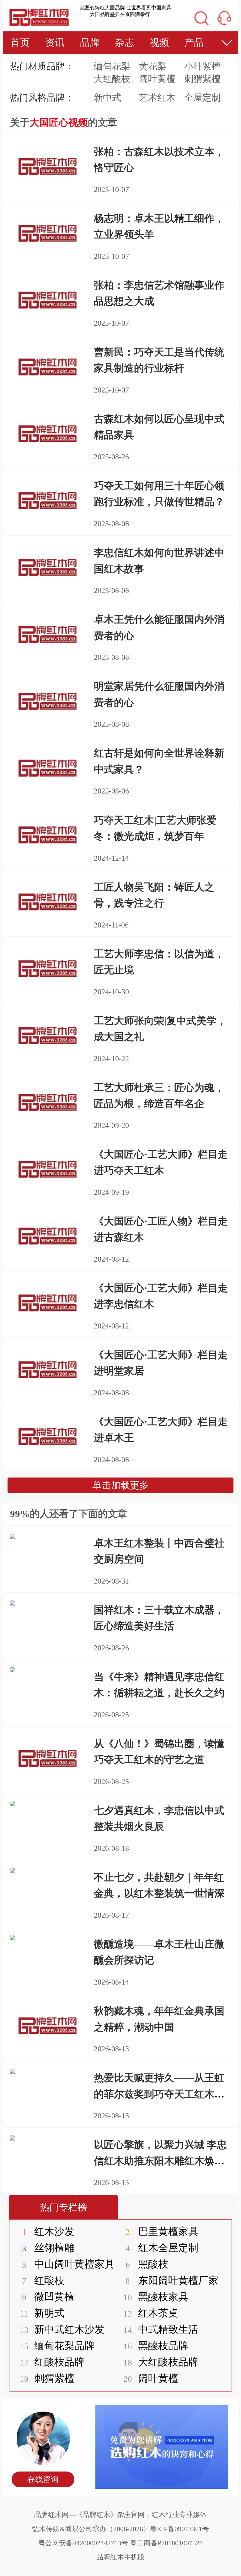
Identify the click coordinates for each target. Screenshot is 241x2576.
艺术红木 (157, 98)
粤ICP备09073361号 (179, 2529)
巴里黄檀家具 (162, 2231)
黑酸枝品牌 (156, 2346)
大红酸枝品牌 (161, 2362)
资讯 (55, 43)
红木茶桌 (151, 2313)
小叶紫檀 (202, 66)
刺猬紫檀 (202, 79)
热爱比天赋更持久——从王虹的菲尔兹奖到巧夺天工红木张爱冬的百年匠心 (159, 2094)
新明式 (42, 2313)
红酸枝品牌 (52, 2362)
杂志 (125, 43)
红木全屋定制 (162, 2248)
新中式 (107, 98)
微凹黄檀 (48, 2297)
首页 (20, 43)
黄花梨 (153, 66)
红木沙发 (48, 2231)
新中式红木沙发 (62, 2329)
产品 (194, 43)
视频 (159, 43)
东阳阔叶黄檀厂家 (172, 2280)
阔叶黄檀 (157, 79)
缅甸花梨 (112, 66)
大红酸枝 (112, 79)
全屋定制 (202, 98)
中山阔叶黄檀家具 (68, 2264)
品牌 (90, 43)
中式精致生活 (161, 2329)
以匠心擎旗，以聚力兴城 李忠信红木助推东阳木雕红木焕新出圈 (160, 2161)
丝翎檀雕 (48, 2248)
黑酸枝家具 (156, 2297)
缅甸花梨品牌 (57, 2346)
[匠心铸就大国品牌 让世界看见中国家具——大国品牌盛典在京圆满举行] (127, 11)
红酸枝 (43, 2280)
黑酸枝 (147, 2264)
